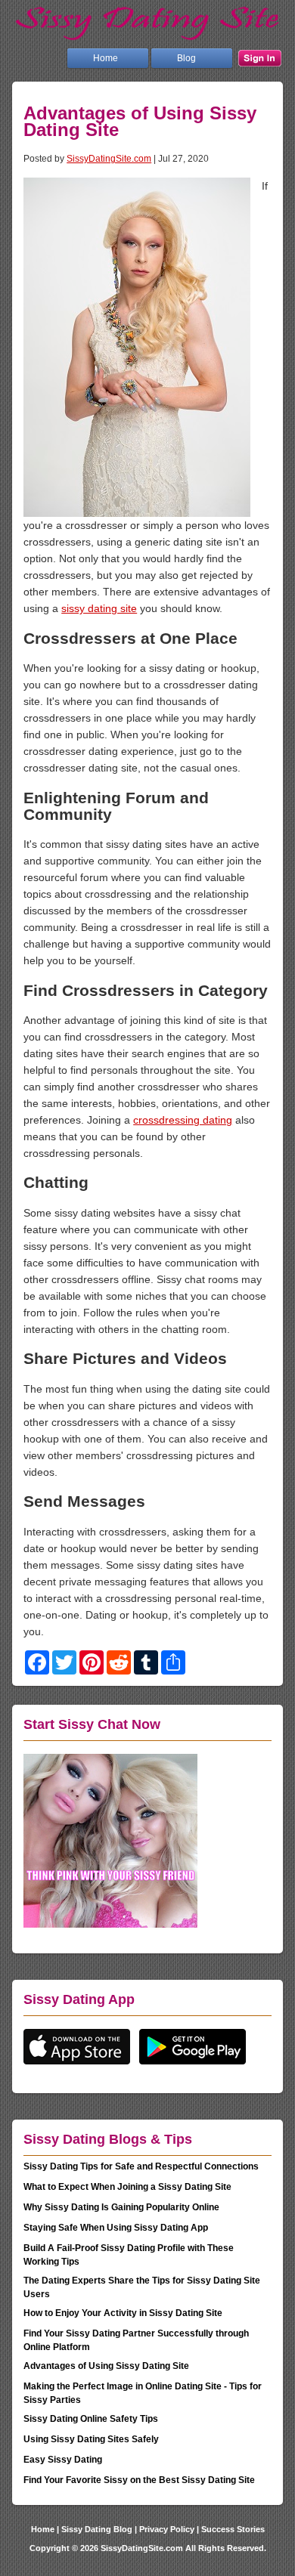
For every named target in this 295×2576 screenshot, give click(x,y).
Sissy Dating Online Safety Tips (91, 2419)
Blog (186, 58)
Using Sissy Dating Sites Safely (91, 2439)
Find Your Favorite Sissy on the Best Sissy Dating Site (139, 2480)
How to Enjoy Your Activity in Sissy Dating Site (123, 2313)
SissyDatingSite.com (109, 158)
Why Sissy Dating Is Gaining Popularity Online (121, 2207)
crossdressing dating (183, 1120)
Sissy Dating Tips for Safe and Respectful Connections (141, 2166)
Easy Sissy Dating (63, 2460)
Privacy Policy (167, 2529)
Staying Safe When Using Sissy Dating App (116, 2228)
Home (106, 58)
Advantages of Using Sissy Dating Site (106, 2366)
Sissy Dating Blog (97, 2529)
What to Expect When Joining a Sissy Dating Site (127, 2187)
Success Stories (233, 2529)
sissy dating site (99, 608)
